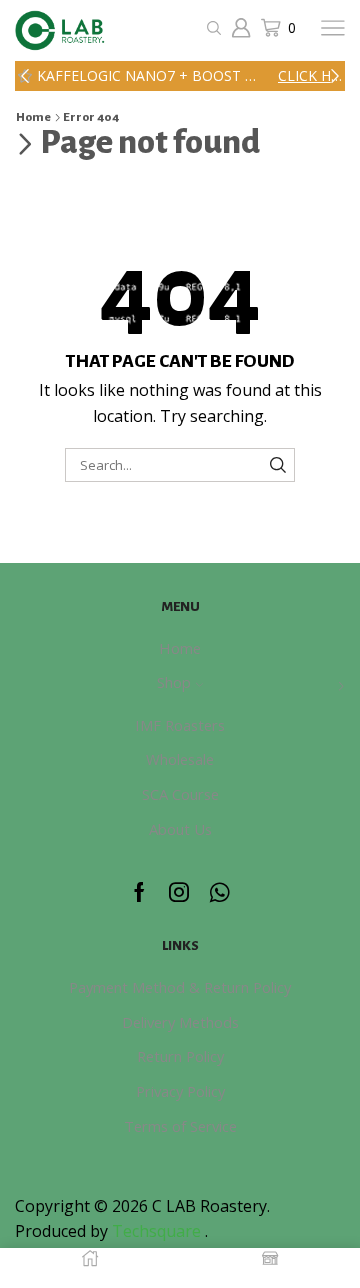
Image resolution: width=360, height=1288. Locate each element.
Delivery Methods (180, 1022)
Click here (310, 75)
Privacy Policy (180, 1091)
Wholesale (180, 759)
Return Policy (180, 1056)
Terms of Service (180, 1126)
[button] (25, 76)
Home (33, 117)
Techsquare (158, 1231)
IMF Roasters (180, 725)
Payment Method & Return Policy (180, 987)
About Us (180, 829)
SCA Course (180, 794)
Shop (174, 682)
